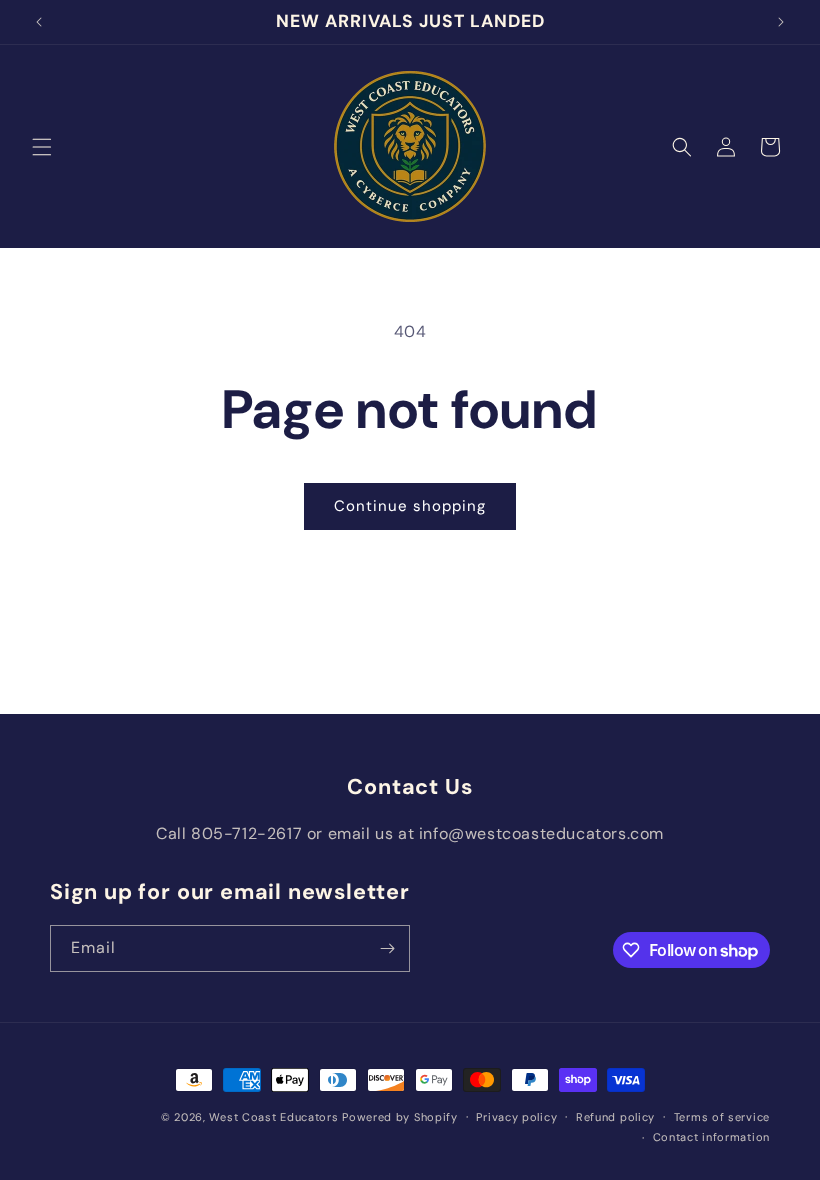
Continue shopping (410, 506)
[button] (42, 147)
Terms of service (722, 1117)
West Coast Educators (273, 1117)
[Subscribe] (387, 948)
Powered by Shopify (400, 1117)
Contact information (711, 1137)
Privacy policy (516, 1117)
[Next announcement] (781, 22)
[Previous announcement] (39, 22)
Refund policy (615, 1117)
